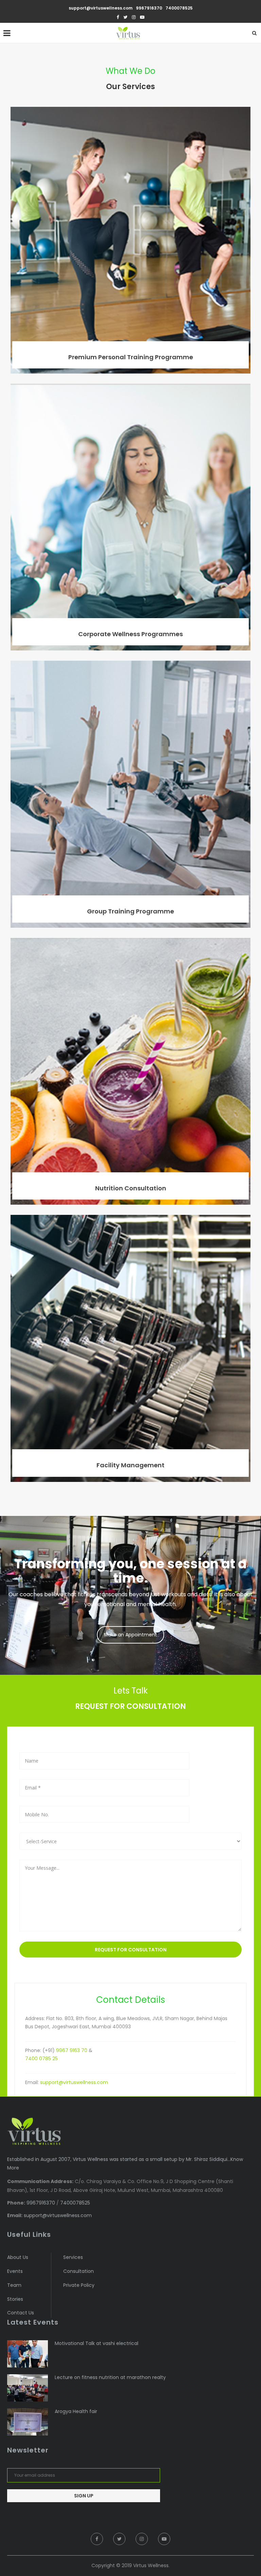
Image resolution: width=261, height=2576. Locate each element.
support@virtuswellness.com (101, 8)
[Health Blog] (28, 2354)
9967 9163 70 (72, 2050)
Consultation (79, 2271)
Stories (15, 2299)
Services (73, 2257)
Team (14, 2285)
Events (15, 2271)
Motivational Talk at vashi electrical (97, 2343)
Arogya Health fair (76, 2412)
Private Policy (79, 2285)
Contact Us (21, 2313)
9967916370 (149, 8)
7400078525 (179, 8)
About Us (18, 2257)
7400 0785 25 (41, 2059)
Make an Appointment (130, 1635)
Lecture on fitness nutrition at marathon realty (110, 2377)
